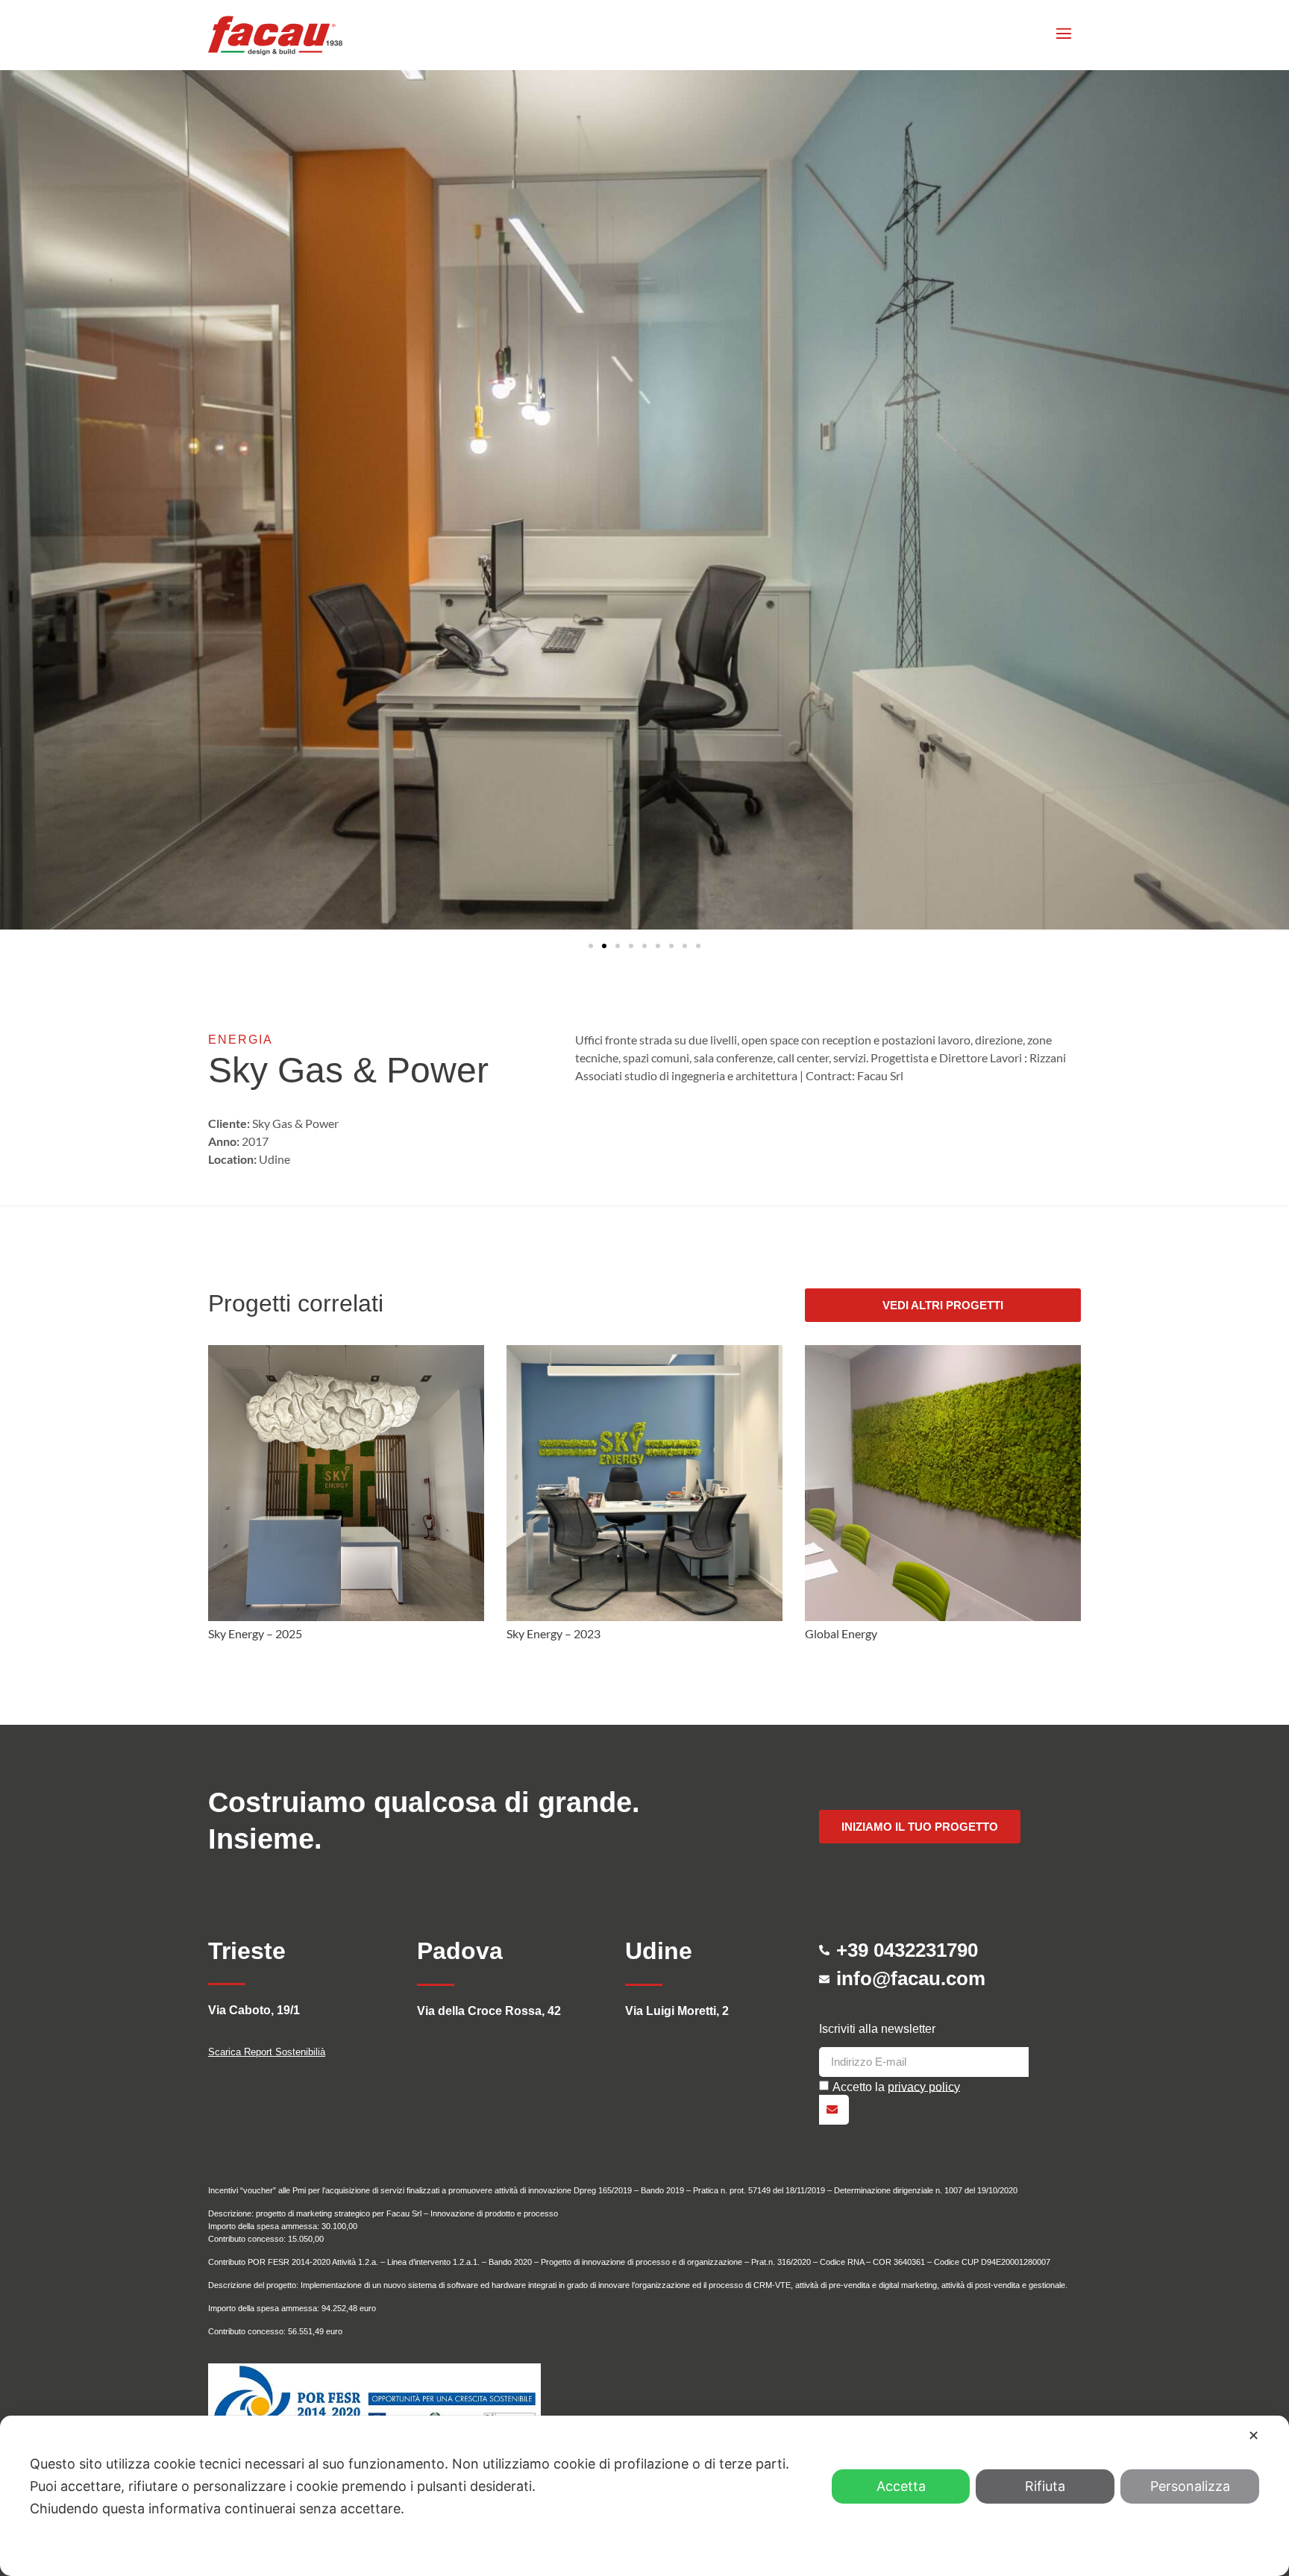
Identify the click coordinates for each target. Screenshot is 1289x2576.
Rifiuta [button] (1045, 2486)
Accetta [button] (901, 2486)
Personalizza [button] (1190, 2486)
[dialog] (644, 2496)
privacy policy (924, 2086)
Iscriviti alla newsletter (877, 2029)
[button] (591, 946)
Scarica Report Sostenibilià (267, 2052)
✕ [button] (1254, 2435)
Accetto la (896, 2086)
